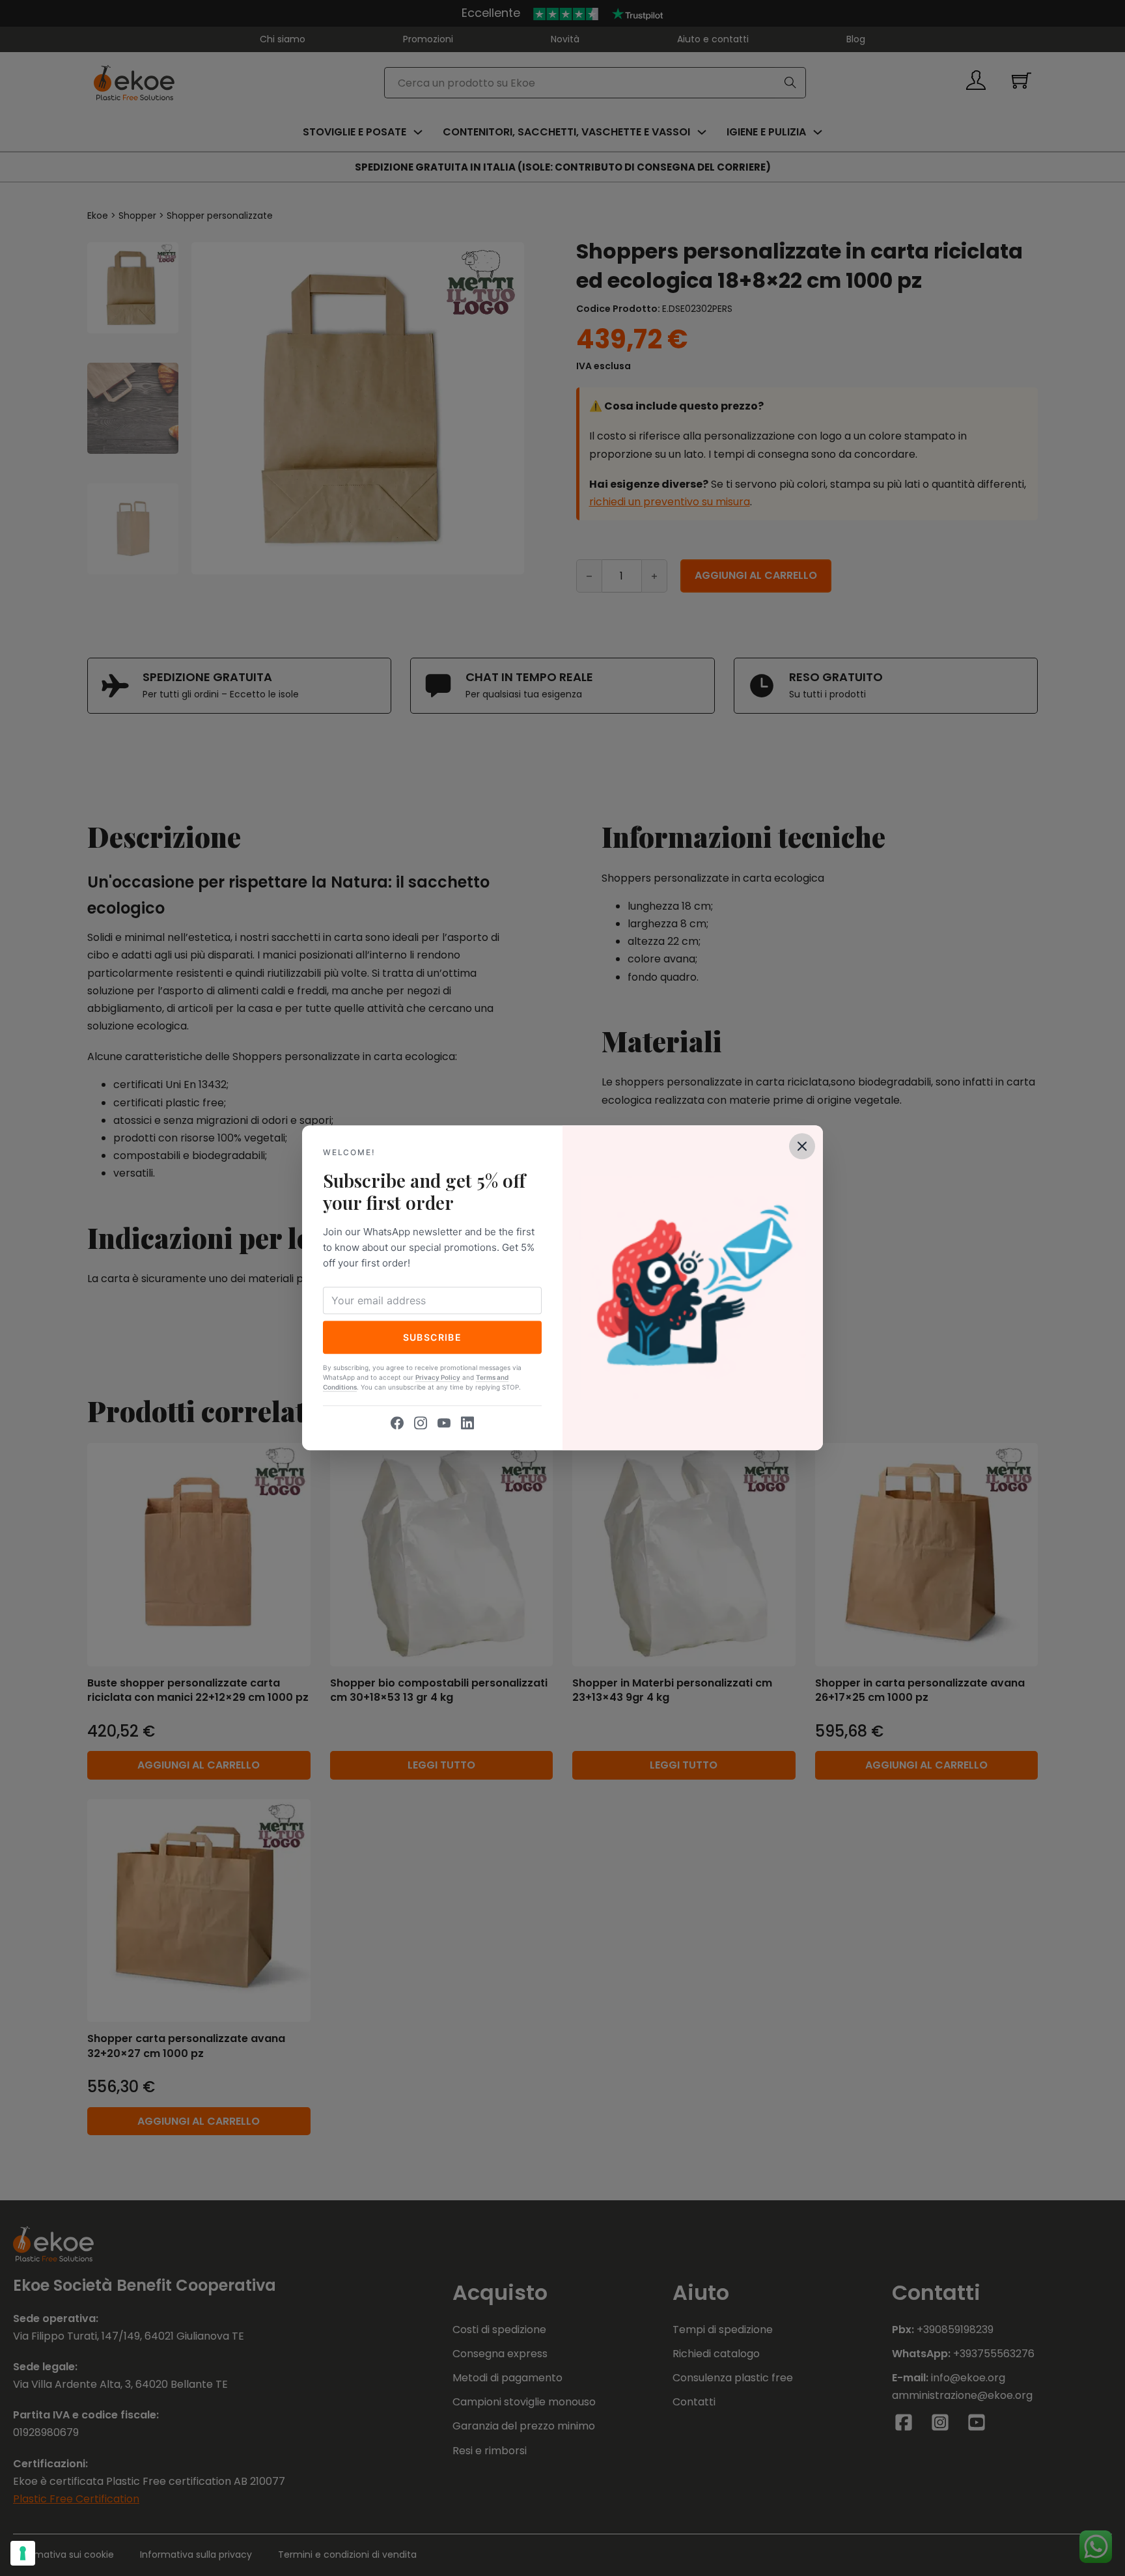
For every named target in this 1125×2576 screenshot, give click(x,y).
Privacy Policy (438, 1378)
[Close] (802, 1146)
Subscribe (433, 1337)
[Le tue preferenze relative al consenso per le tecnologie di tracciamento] (23, 2553)
